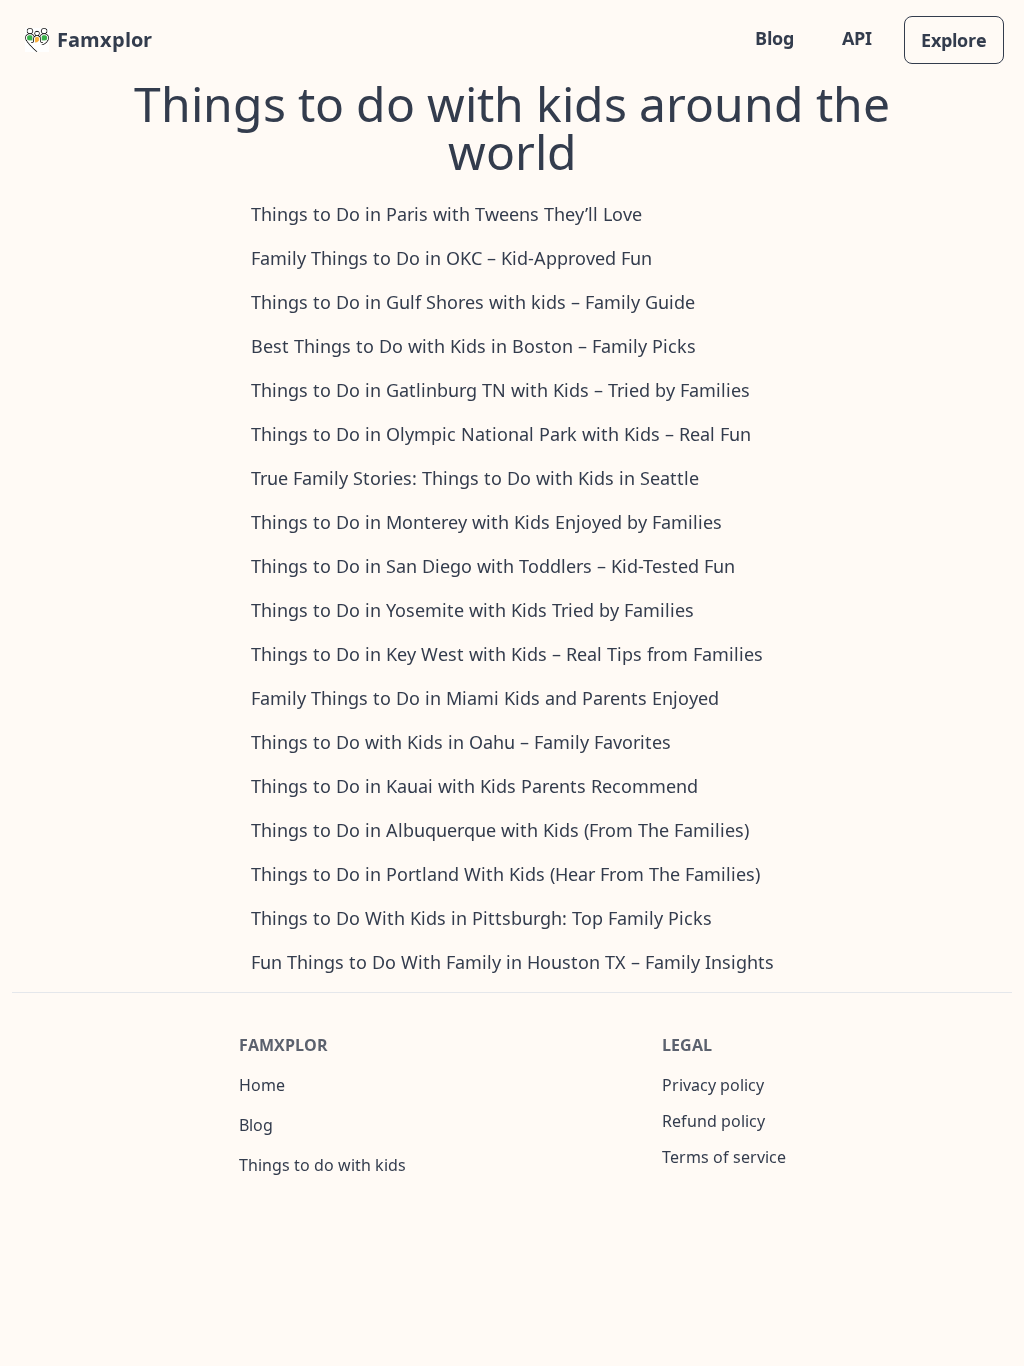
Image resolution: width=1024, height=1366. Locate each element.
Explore (954, 40)
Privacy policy (713, 1085)
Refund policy (713, 1121)
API (857, 38)
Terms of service (724, 1157)
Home (262, 1085)
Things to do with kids (322, 1165)
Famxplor (104, 39)
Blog (774, 38)
